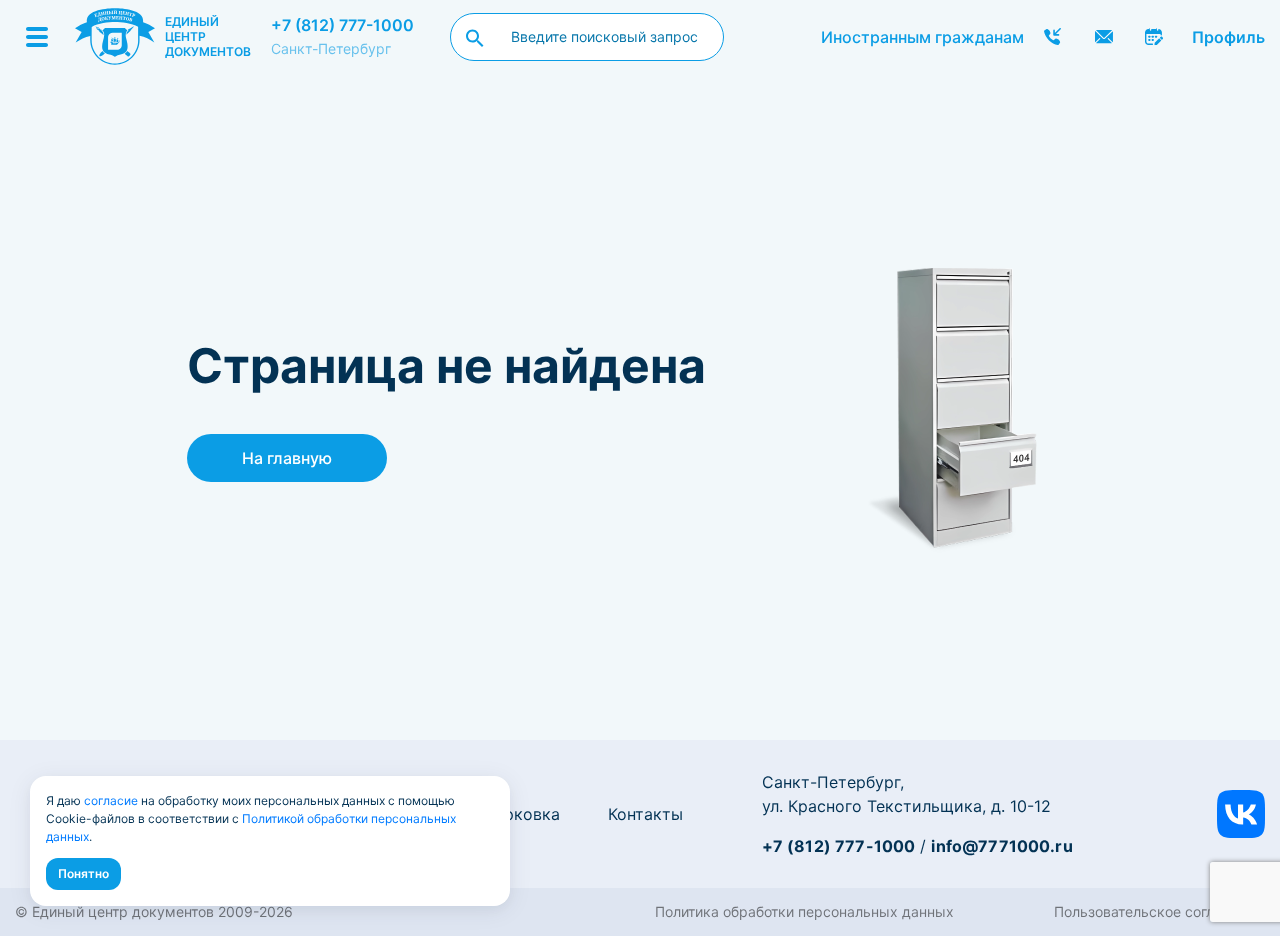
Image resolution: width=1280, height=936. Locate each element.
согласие (111, 800)
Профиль (1228, 37)
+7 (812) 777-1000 (342, 25)
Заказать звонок (1053, 37)
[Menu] (37, 37)
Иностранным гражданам (922, 37)
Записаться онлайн (1155, 37)
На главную (287, 458)
